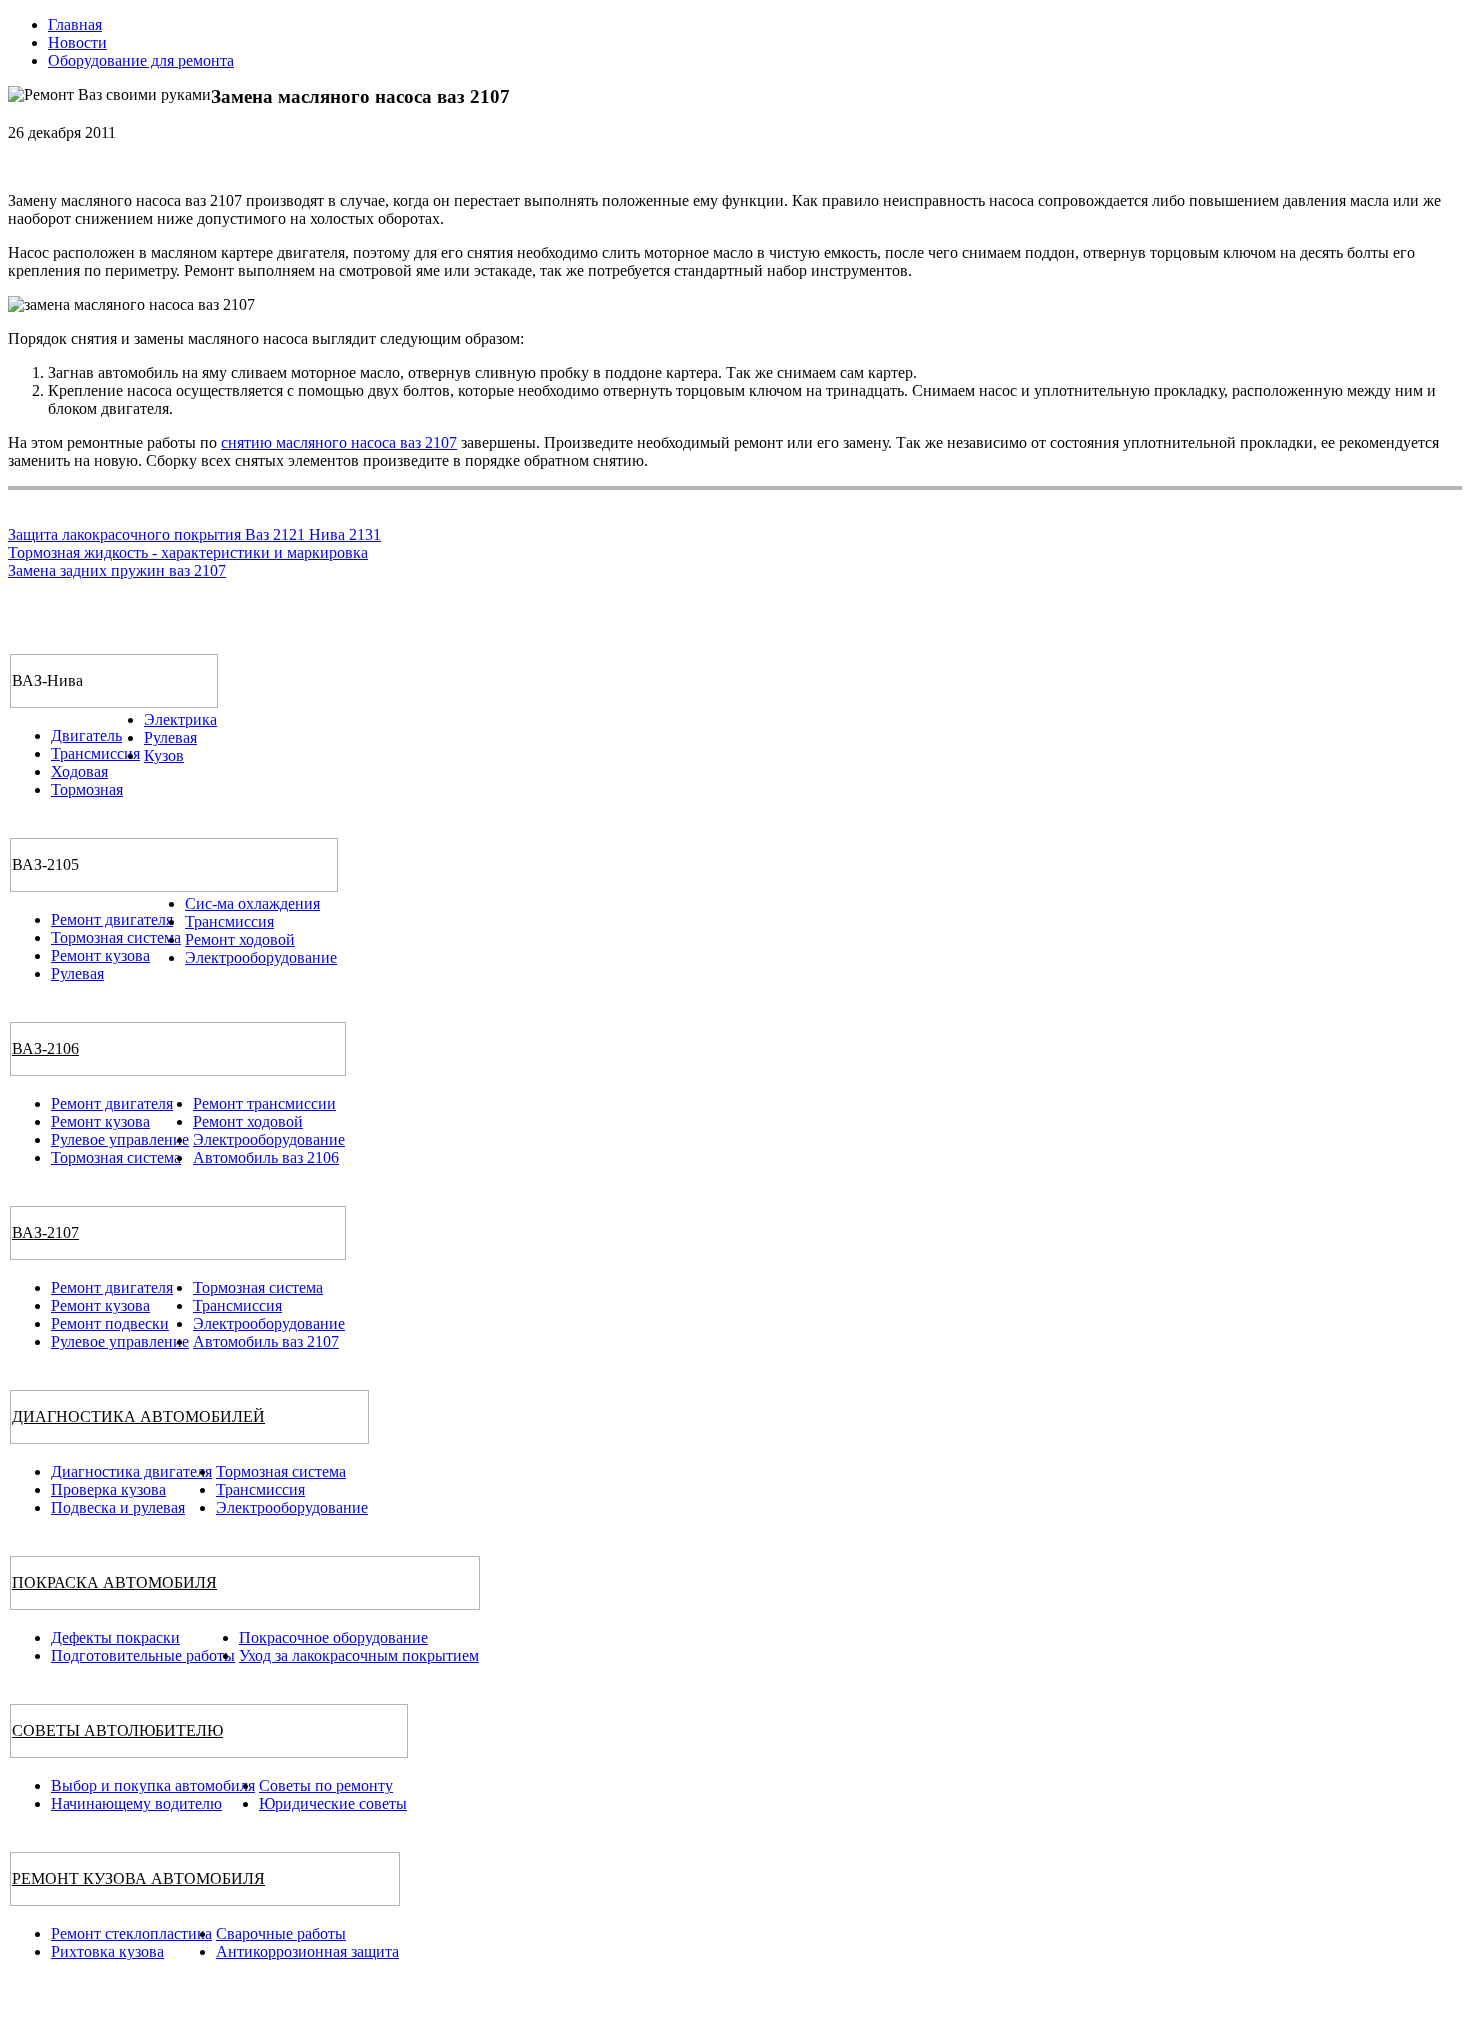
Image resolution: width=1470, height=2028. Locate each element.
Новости (77, 42)
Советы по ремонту (326, 1785)
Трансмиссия (95, 753)
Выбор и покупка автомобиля (153, 1785)
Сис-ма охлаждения (252, 903)
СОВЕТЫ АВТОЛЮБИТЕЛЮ (117, 1730)
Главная (75, 24)
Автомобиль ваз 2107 (266, 1341)
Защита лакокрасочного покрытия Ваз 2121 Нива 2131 (194, 534)
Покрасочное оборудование (333, 1637)
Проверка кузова (108, 1489)
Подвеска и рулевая (118, 1507)
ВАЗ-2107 (45, 1232)
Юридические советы (333, 1803)
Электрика (180, 719)
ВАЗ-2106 (45, 1048)
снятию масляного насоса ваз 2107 (339, 442)
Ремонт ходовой (240, 939)
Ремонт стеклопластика (131, 1933)
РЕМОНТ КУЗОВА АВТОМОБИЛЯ (138, 1878)
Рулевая (170, 737)
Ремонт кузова (100, 955)
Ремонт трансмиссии (264, 1103)
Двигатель (86, 735)
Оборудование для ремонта (141, 60)
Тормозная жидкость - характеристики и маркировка (188, 552)
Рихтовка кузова (107, 1951)
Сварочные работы (281, 1933)
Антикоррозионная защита (307, 1951)
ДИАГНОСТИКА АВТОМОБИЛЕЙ (138, 1416)
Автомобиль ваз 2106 (266, 1157)
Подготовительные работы (143, 1655)
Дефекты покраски (115, 1637)
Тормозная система (116, 937)
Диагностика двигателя (131, 1471)
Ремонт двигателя (112, 919)
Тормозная (87, 789)
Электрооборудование (261, 957)
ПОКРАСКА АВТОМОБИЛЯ (114, 1582)
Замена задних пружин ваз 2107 (117, 570)
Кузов (164, 755)
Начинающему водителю (136, 1803)
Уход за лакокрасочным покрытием (359, 1655)
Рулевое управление (120, 1139)
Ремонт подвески (110, 1323)
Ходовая (79, 771)
